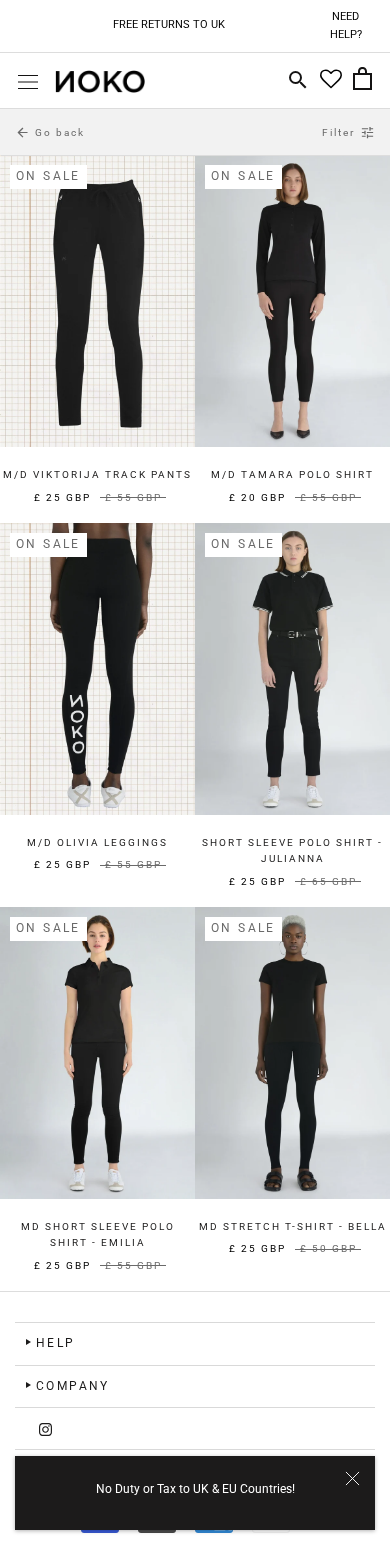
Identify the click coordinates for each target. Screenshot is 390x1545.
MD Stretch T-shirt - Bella (293, 1226)
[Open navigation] (28, 81)
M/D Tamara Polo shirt (292, 474)
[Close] (352, 1478)
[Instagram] (45, 1428)
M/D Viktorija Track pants (97, 474)
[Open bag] (362, 81)
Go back (50, 132)
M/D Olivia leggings (97, 842)
